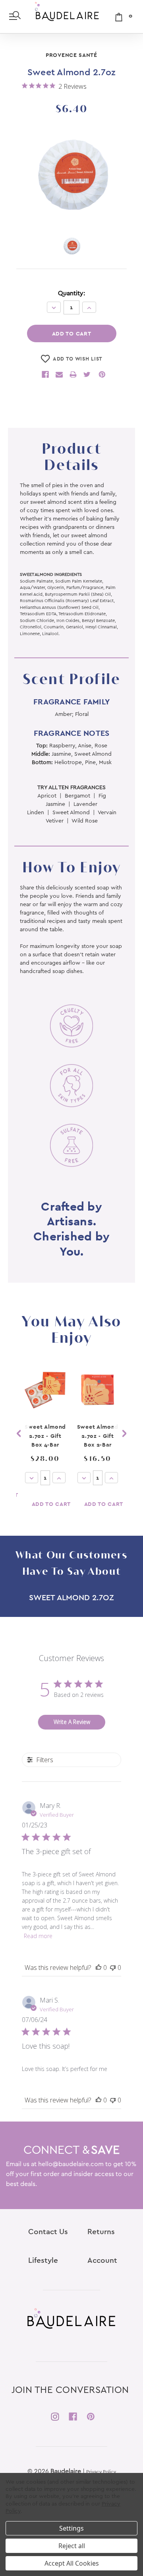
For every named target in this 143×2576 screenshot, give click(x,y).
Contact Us (48, 2232)
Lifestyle (43, 2261)
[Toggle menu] (14, 16)
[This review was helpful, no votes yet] (99, 1968)
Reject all (72, 2546)
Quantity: (71, 293)
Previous (19, 1434)
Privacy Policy (101, 2472)
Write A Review (72, 1722)
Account (102, 2261)
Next (124, 1434)
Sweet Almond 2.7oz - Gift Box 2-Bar (98, 1436)
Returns (101, 2232)
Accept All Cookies (72, 2563)
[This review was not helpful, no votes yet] (113, 1968)
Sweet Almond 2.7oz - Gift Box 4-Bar (45, 1436)
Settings (71, 2528)
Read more (38, 1936)
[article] (45, 1442)
